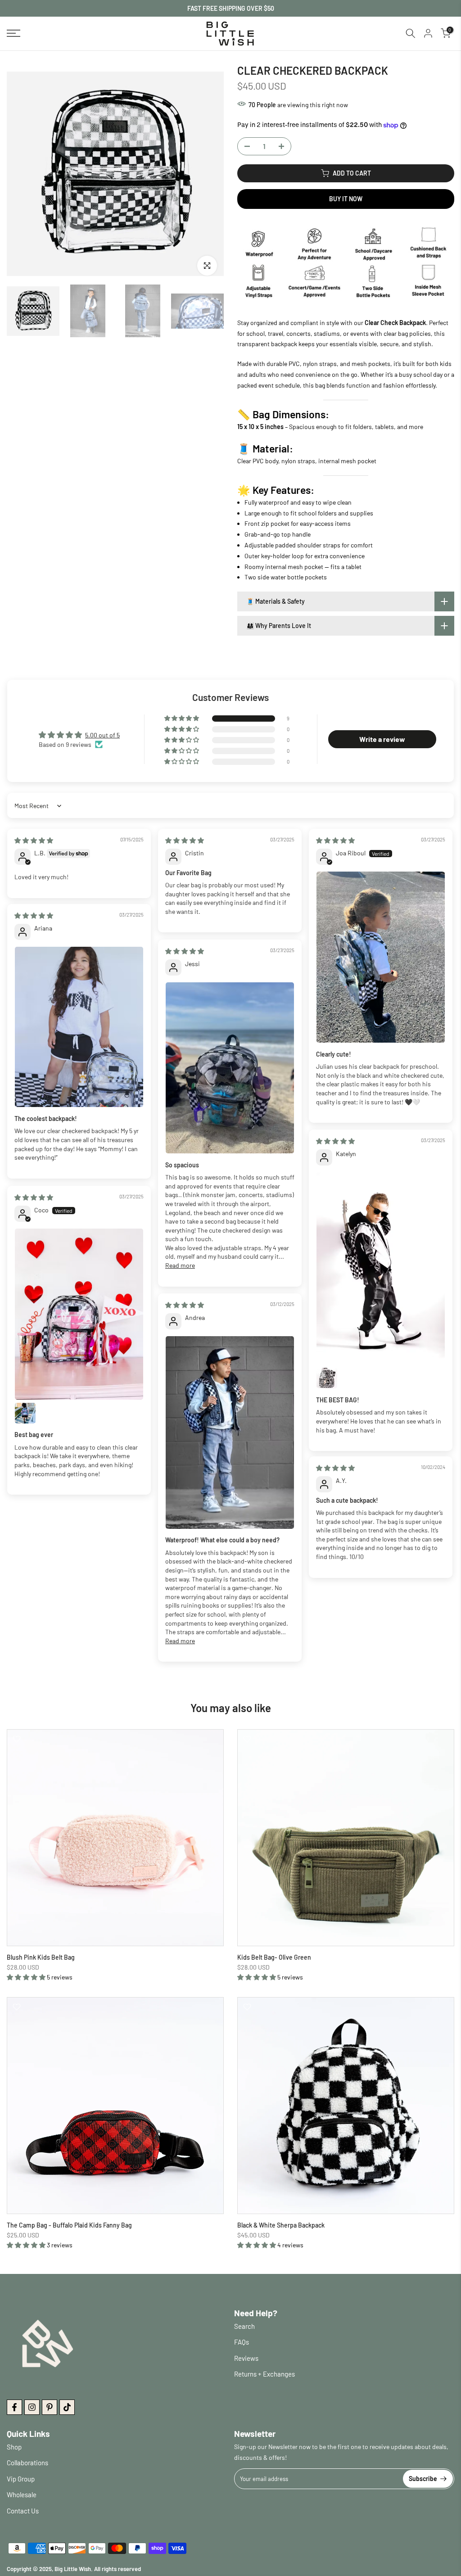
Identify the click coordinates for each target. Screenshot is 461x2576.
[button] (182, 719)
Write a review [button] (382, 739)
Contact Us (23, 2511)
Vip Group (21, 2479)
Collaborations (27, 2463)
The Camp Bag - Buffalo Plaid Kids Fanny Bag (69, 2225)
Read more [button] (180, 1265)
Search (244, 2326)
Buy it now (346, 199)
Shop (14, 2447)
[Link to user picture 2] (327, 1378)
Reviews (246, 2358)
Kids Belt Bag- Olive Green (274, 1957)
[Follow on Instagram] (32, 2407)
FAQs (242, 2342)
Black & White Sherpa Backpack (281, 2225)
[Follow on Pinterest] (50, 2407)
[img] (34, 840)
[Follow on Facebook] (14, 2407)
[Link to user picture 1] (381, 957)
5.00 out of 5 (102, 735)
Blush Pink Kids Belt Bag (41, 1957)
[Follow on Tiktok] (67, 2407)
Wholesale (22, 2495)
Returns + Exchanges (264, 2374)
